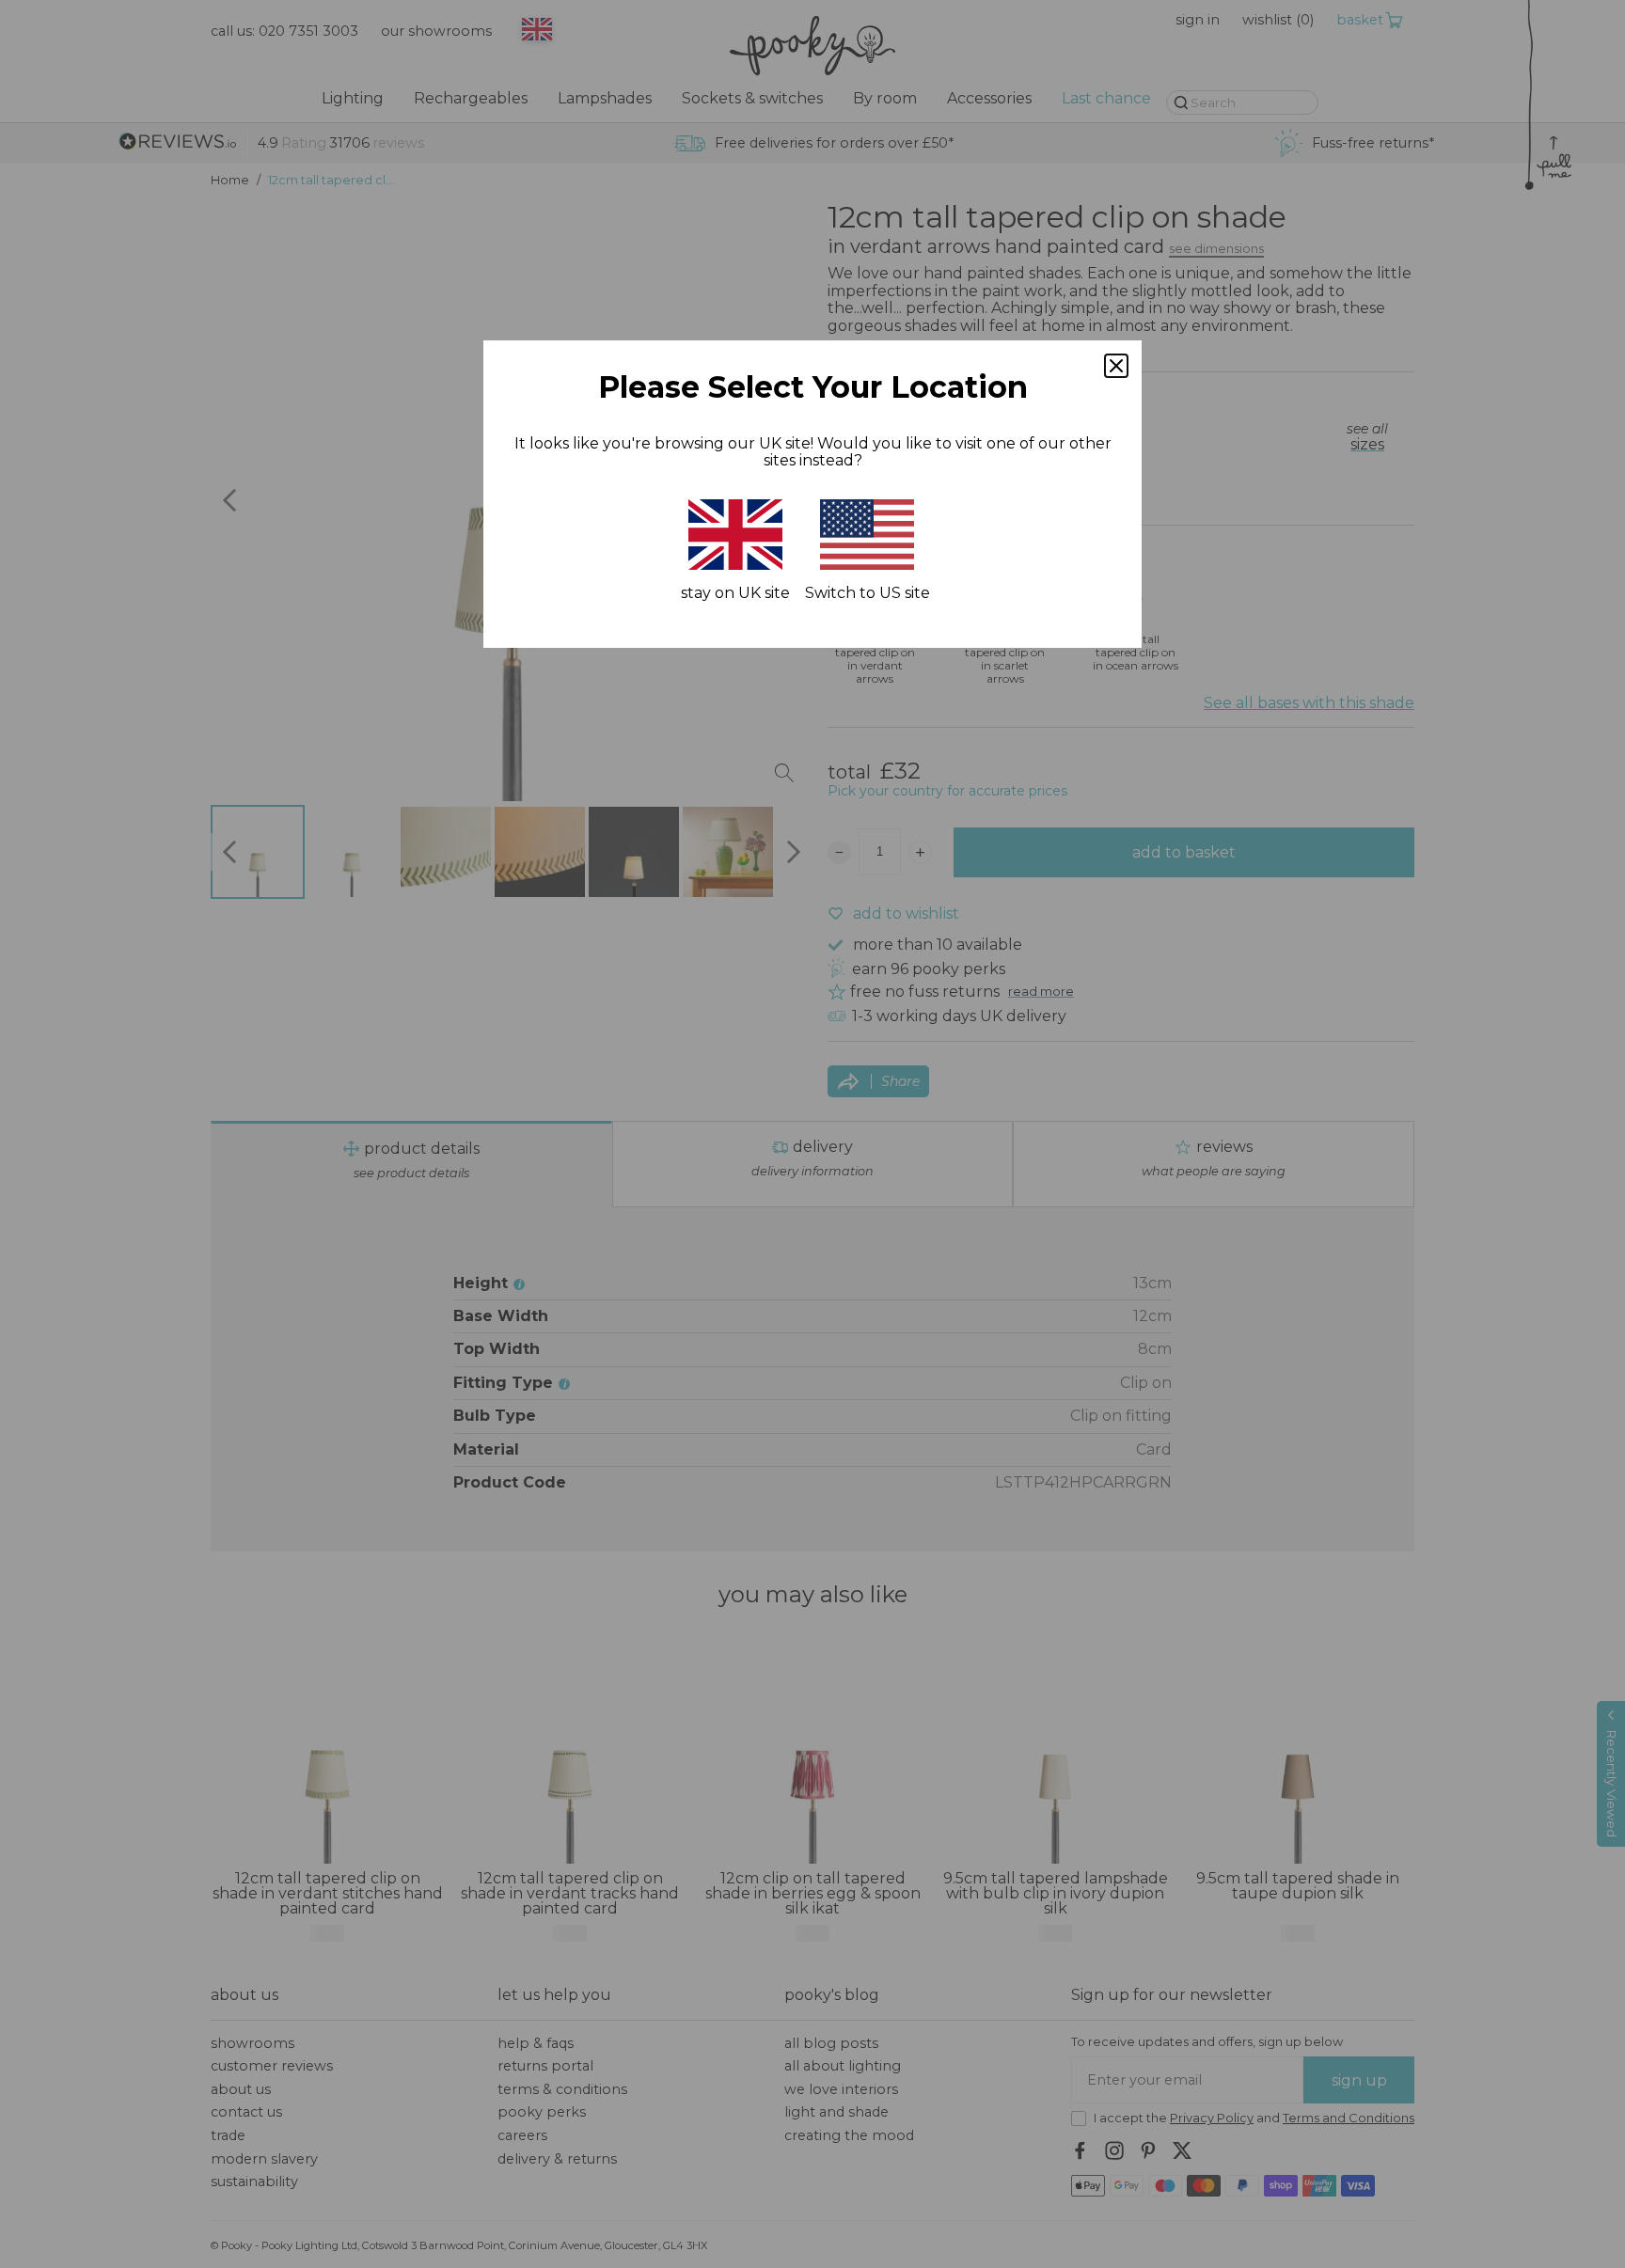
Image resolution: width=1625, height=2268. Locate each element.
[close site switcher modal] (1116, 366)
